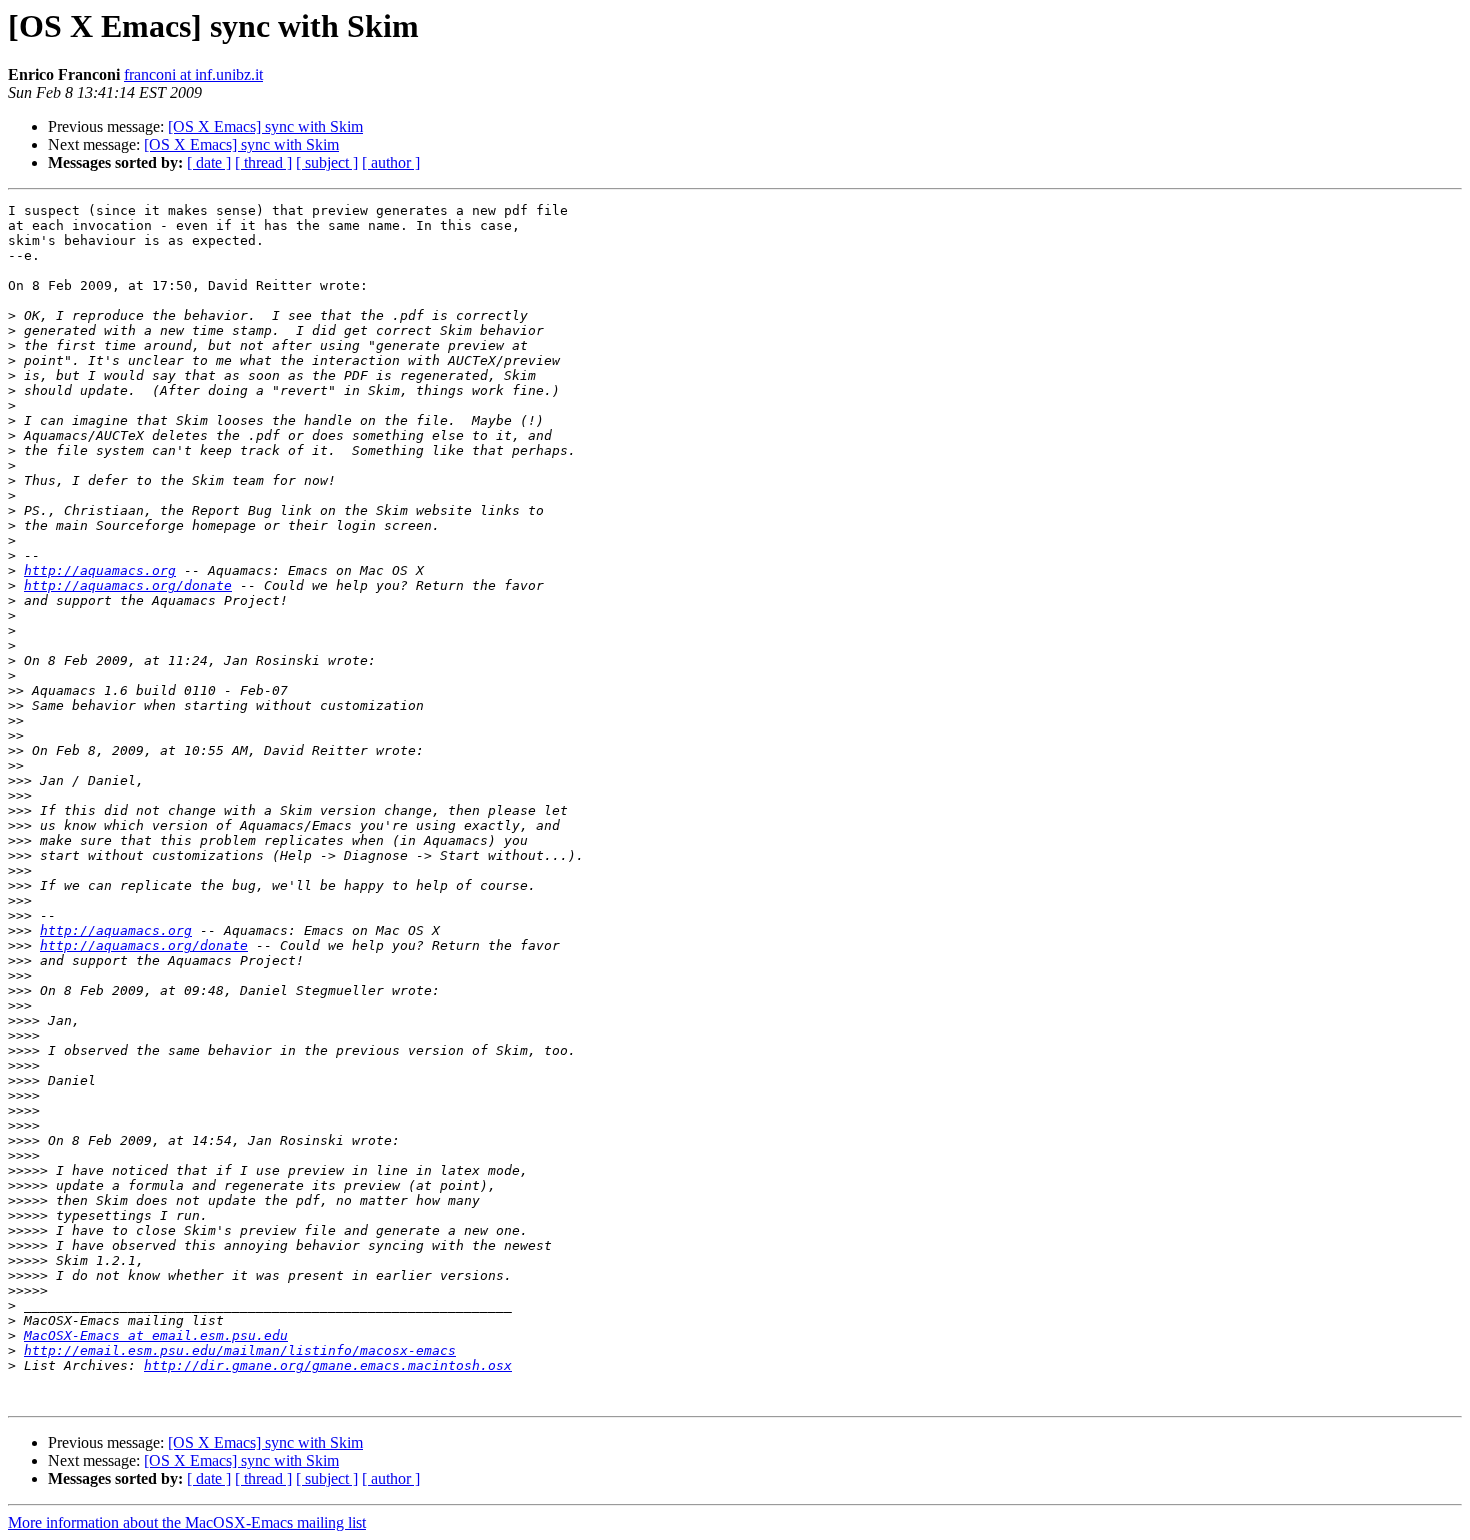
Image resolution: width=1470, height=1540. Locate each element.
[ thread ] (263, 162)
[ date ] (209, 162)
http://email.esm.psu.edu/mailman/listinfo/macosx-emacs (240, 1350)
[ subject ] (327, 162)
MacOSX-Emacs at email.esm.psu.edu (156, 1335)
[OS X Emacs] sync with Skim (265, 126)
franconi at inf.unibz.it (193, 74)
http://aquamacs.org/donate (128, 585)
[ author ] (391, 162)
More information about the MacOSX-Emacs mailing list (187, 1522)
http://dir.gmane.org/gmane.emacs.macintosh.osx (328, 1365)
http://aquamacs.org (100, 570)
